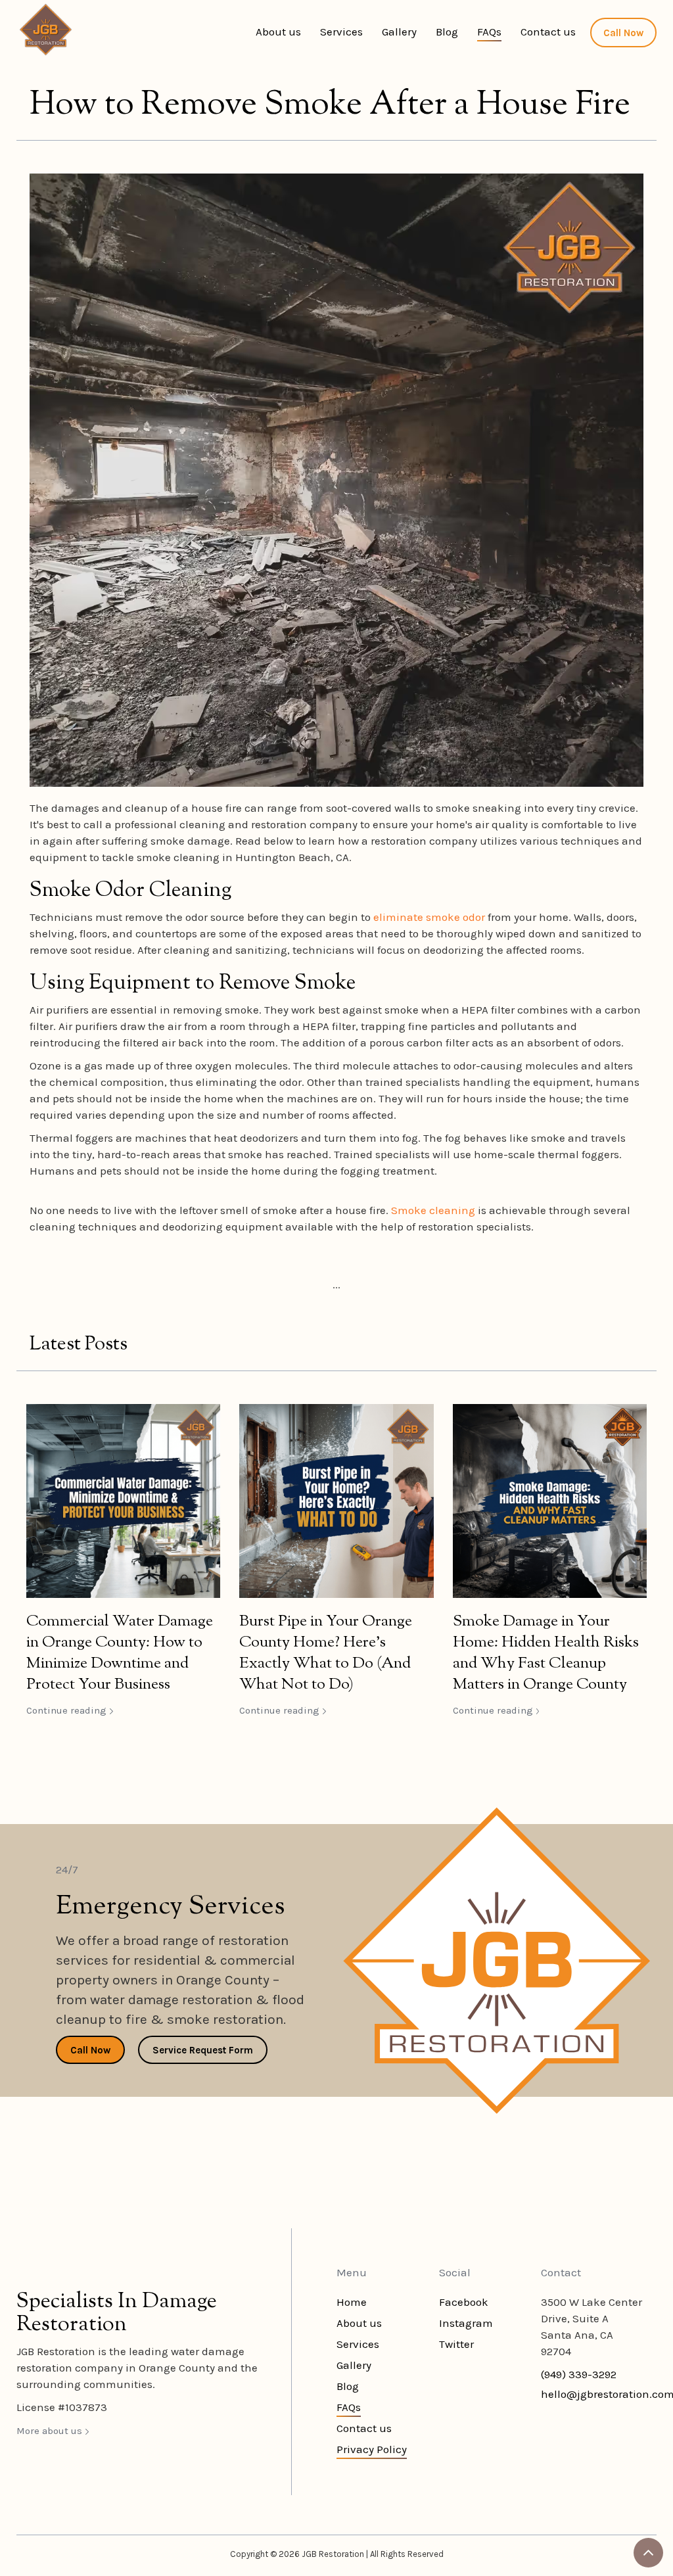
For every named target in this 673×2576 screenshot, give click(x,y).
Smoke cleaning (433, 1210)
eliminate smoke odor (430, 917)
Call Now (623, 33)
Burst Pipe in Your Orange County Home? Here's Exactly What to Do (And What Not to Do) (326, 1653)
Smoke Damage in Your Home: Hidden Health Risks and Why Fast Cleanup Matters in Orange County (546, 1653)
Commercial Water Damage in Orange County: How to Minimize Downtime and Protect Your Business (120, 1653)
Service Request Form (203, 2050)
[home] (46, 30)
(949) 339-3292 (579, 2374)
